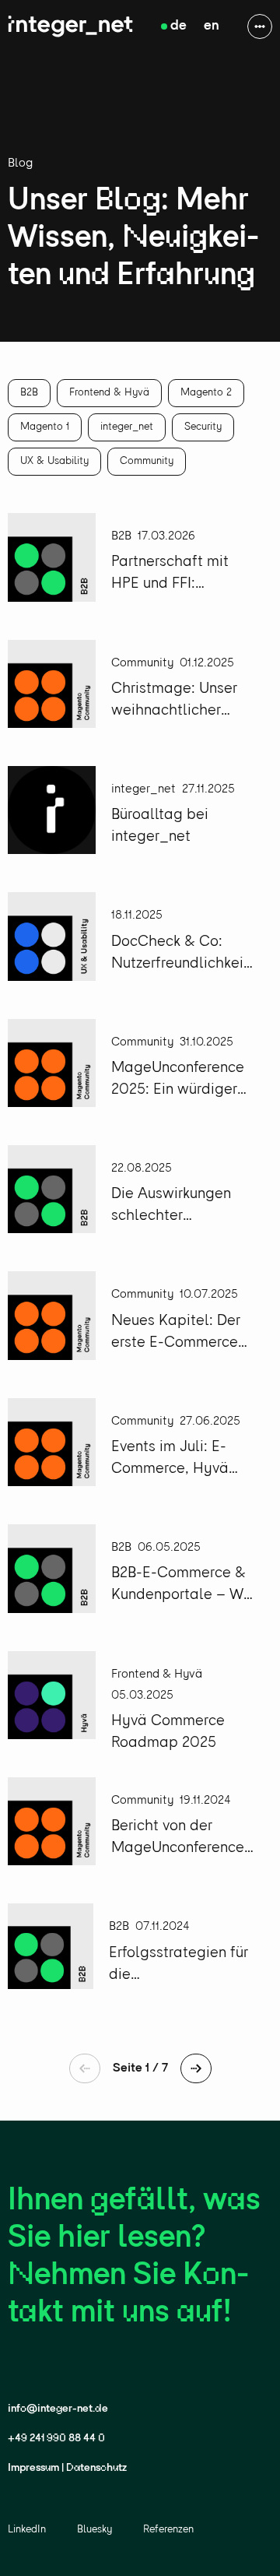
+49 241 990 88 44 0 (56, 2439)
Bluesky (94, 2530)
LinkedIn (27, 2530)
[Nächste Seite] (196, 2068)
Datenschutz (96, 2468)
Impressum (33, 2468)
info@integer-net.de (58, 2409)
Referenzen (168, 2530)
